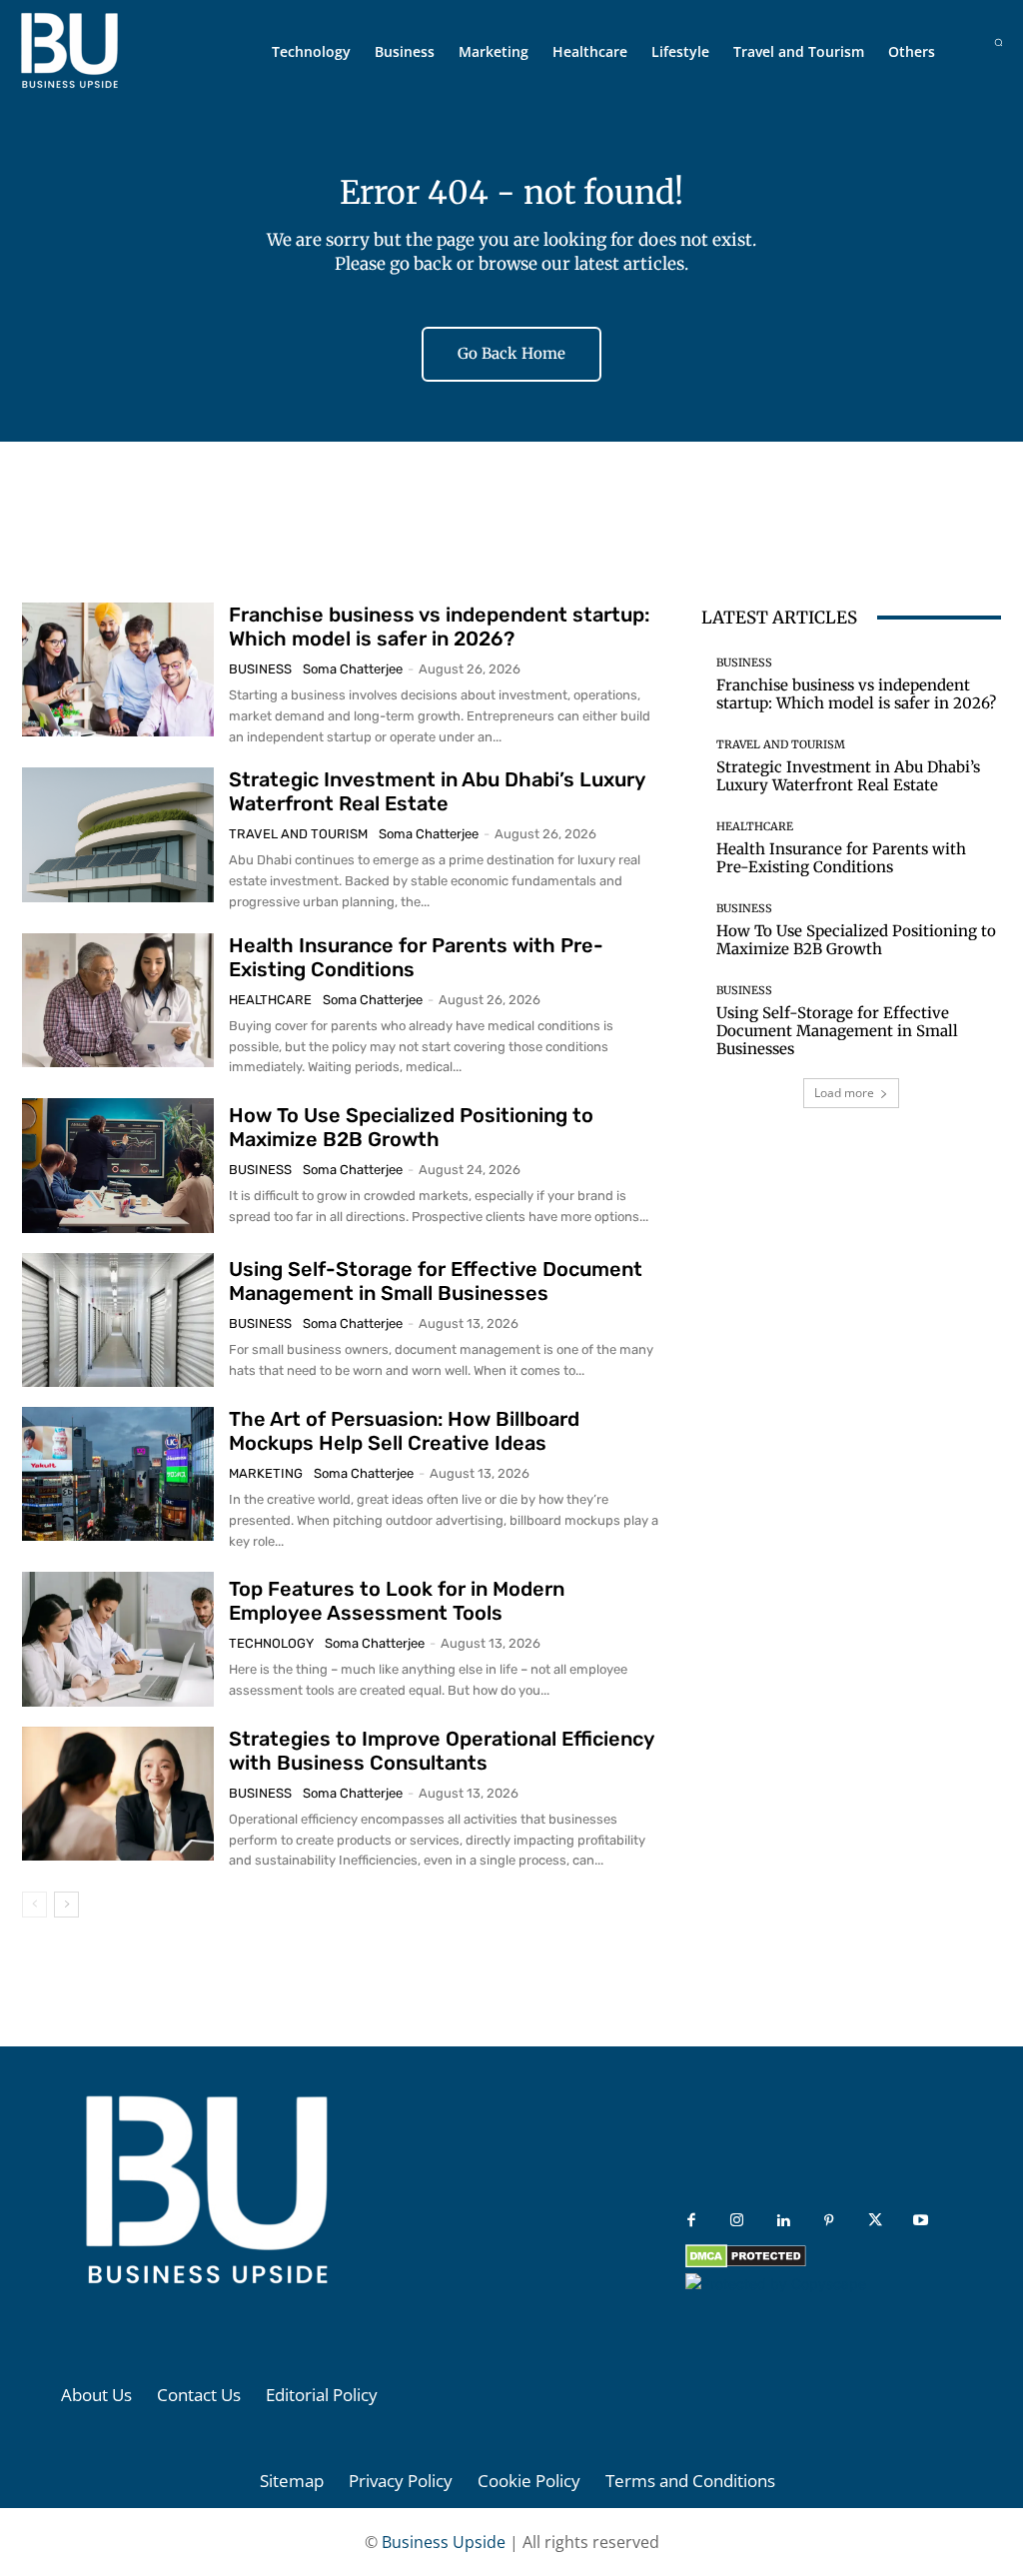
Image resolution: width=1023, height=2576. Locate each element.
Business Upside (444, 2542)
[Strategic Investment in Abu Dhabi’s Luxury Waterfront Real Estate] (118, 834)
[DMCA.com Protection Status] (746, 2263)
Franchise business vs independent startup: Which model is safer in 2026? (439, 627)
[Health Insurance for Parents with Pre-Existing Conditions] (118, 1000)
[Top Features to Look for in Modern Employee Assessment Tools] (118, 1639)
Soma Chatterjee (353, 669)
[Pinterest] (829, 2221)
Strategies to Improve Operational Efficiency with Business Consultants (442, 1751)
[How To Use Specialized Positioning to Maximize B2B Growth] (118, 1165)
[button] (999, 42)
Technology (271, 1643)
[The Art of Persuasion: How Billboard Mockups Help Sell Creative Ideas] (118, 1474)
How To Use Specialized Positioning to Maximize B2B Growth (411, 1127)
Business (260, 669)
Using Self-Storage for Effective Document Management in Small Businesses (436, 1281)
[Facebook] (691, 2221)
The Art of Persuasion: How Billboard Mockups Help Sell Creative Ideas (404, 1431)
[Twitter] (875, 2221)
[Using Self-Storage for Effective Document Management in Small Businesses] (118, 1320)
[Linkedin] (783, 2221)
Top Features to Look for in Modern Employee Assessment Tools (397, 1601)
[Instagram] (737, 2221)
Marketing (266, 1473)
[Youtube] (921, 2221)
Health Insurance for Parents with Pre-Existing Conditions (841, 858)
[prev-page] (34, 1905)
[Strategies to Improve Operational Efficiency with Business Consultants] (118, 1794)
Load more (844, 1093)
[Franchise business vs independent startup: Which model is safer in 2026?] (118, 669)
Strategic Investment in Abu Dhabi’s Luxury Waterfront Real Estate (437, 791)
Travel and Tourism (298, 834)
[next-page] (66, 1905)
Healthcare (270, 1000)
